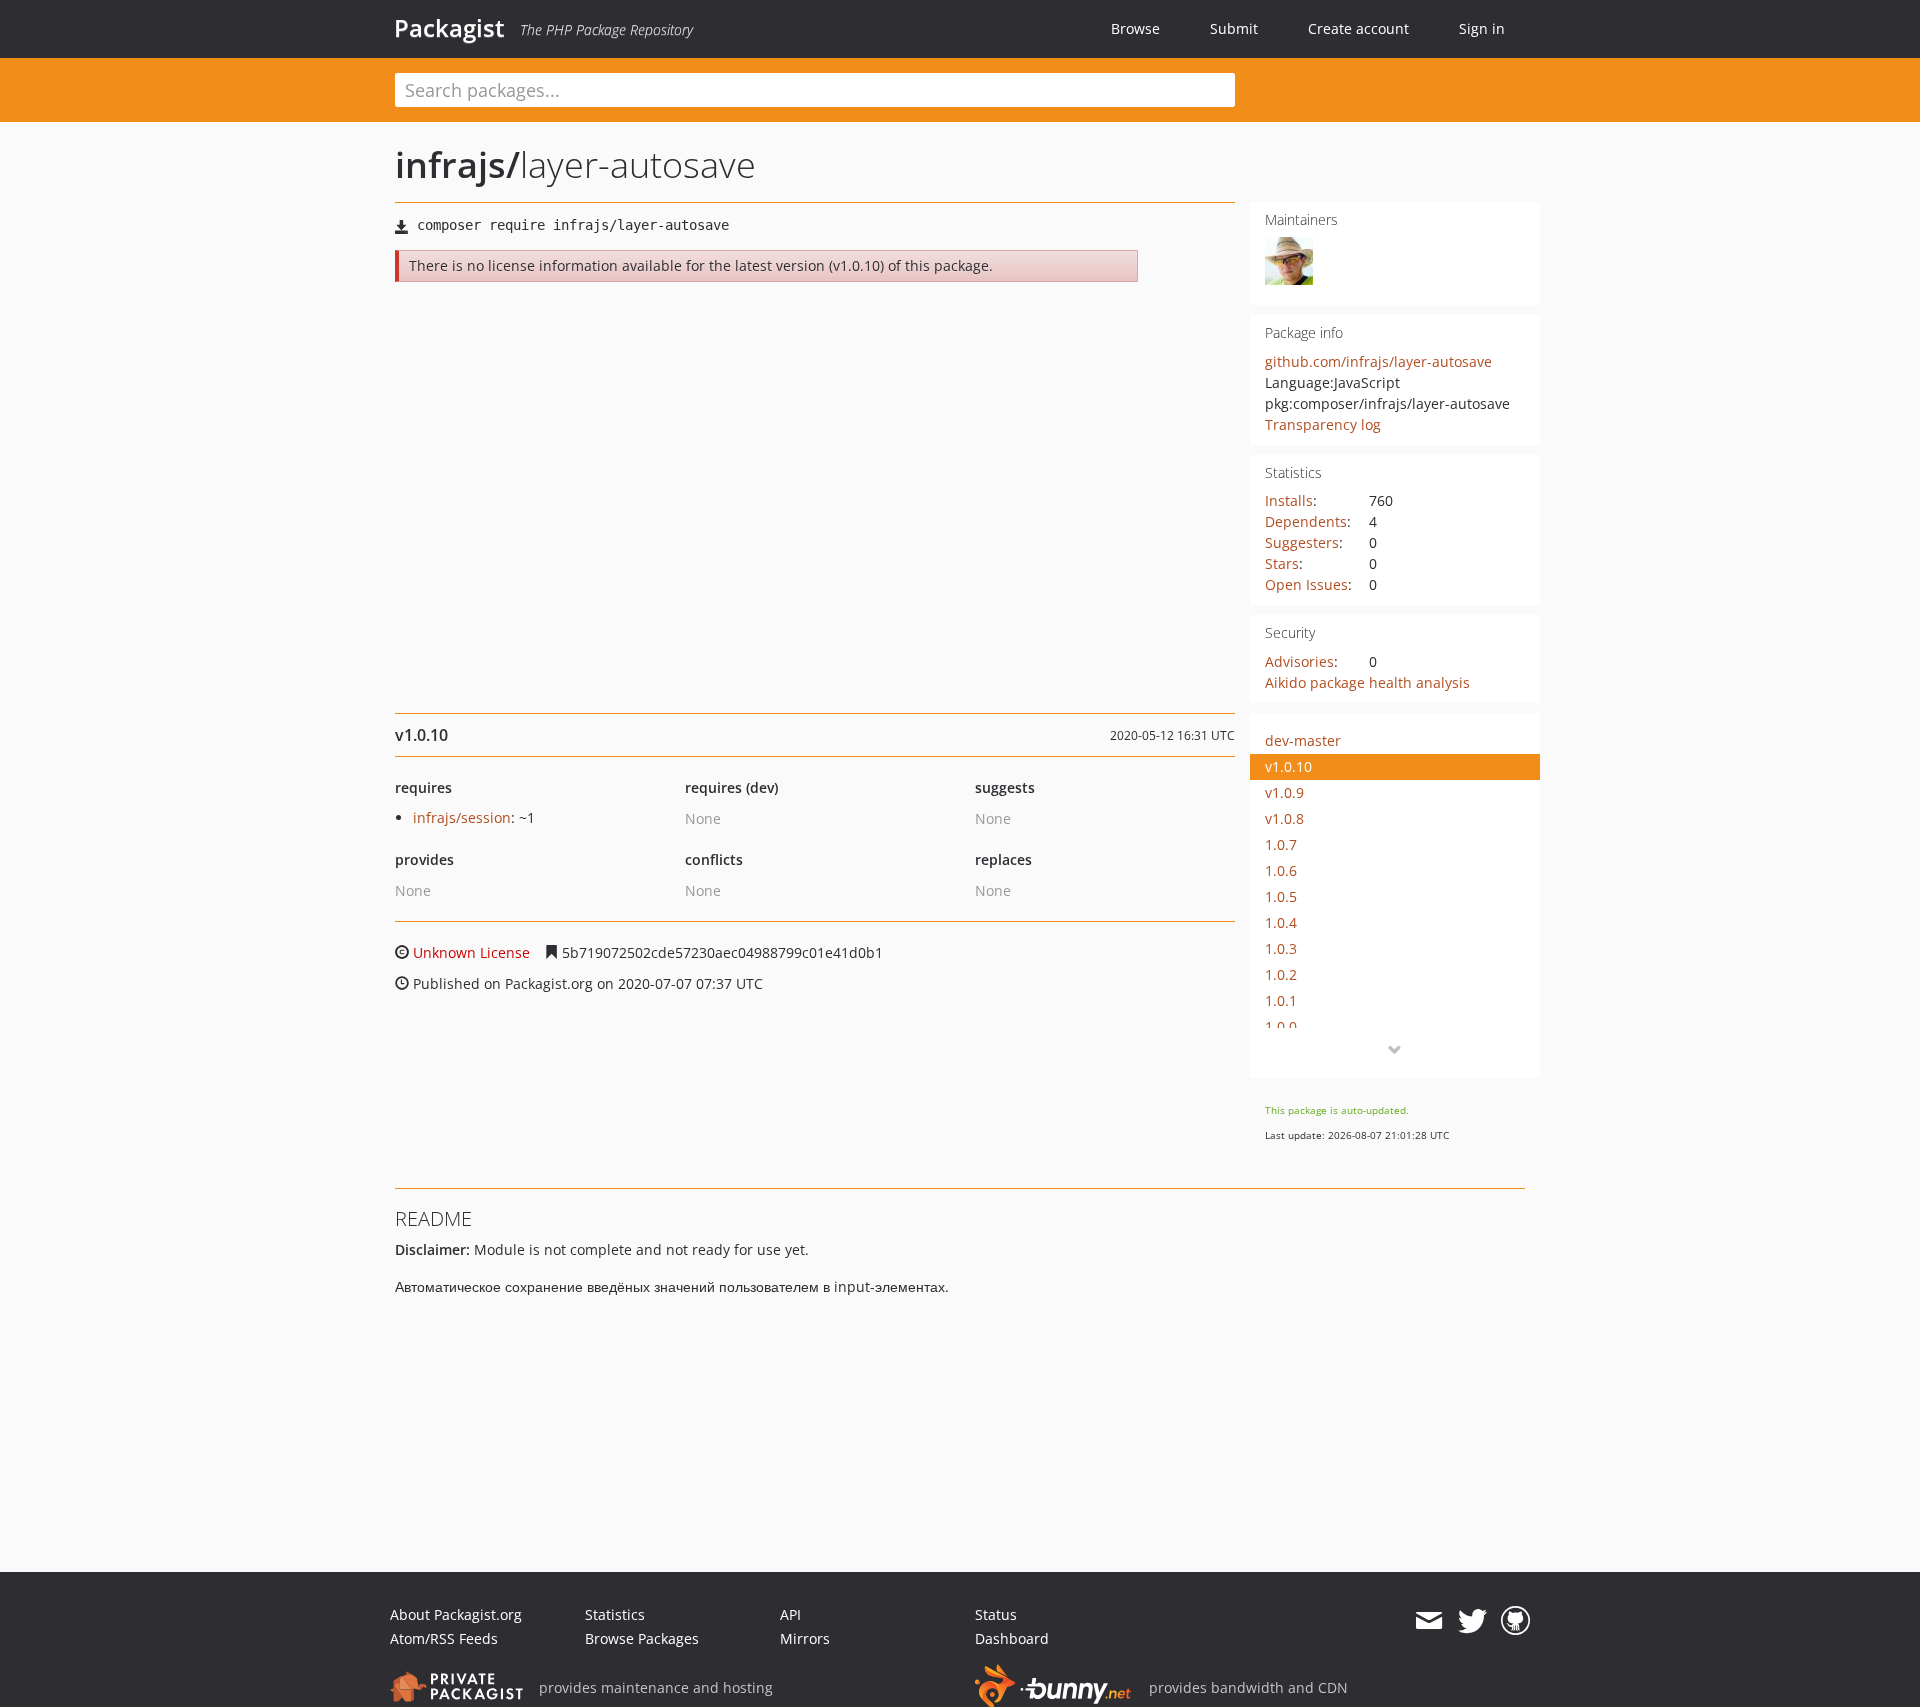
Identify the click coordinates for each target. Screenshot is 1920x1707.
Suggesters (1302, 542)
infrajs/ (457, 164)
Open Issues (1306, 584)
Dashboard (1012, 1638)
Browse (1135, 28)
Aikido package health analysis (1367, 682)
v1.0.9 (1284, 792)
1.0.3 (1281, 948)
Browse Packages (642, 1638)
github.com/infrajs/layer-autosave (1378, 361)
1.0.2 (1281, 974)
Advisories (1299, 661)
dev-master (1303, 740)
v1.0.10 (1288, 766)
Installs (1289, 500)
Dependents (1306, 521)
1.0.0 (1281, 1026)
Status (996, 1614)
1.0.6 (1281, 870)
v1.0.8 (1284, 818)
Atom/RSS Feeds (444, 1638)
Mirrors (805, 1638)
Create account (1358, 28)
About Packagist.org (456, 1614)
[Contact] (1428, 1621)
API (790, 1614)
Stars (1282, 563)
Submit (1234, 28)
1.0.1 (1281, 1000)
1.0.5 (1281, 896)
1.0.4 (1281, 922)
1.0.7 (1281, 844)
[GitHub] (1515, 1621)
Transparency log (1323, 424)
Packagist (449, 28)
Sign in (1482, 28)
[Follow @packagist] (1472, 1621)
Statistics (615, 1614)
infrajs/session (462, 817)
